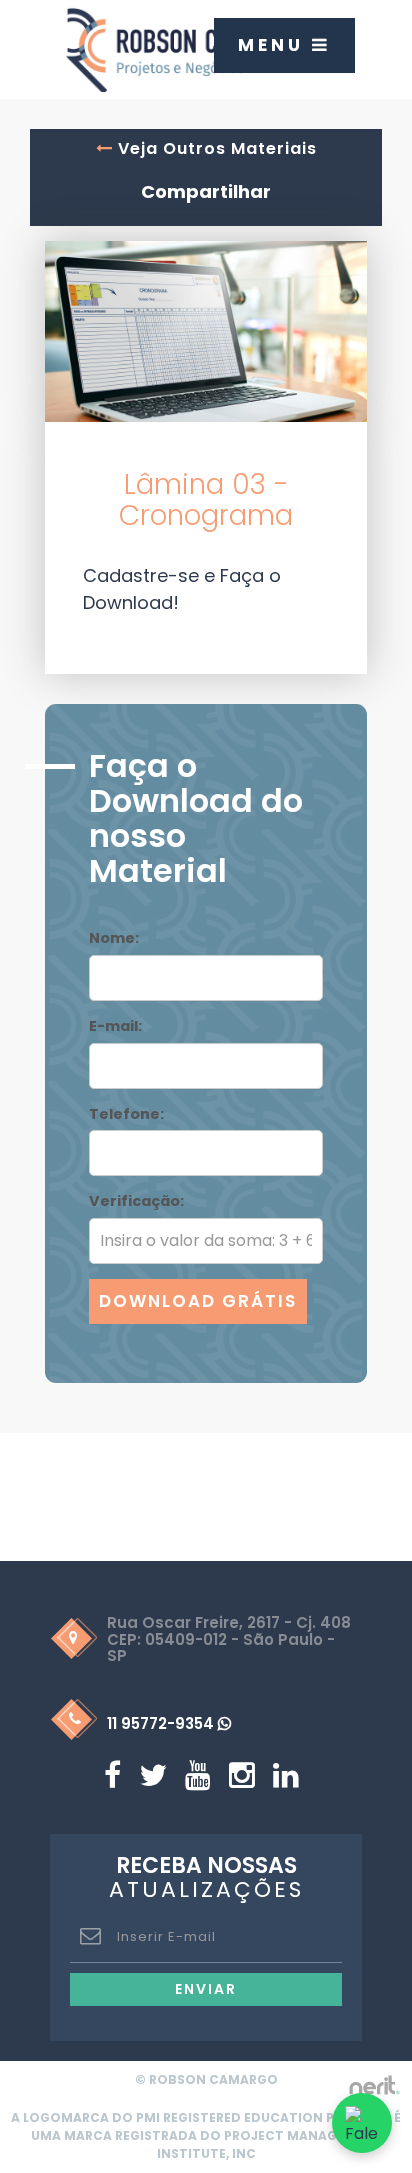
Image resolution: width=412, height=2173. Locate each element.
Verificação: (136, 1201)
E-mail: (115, 1026)
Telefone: (126, 1114)
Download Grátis (198, 1301)
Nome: (114, 938)
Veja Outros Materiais (215, 148)
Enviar (206, 1989)
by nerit (374, 2085)
